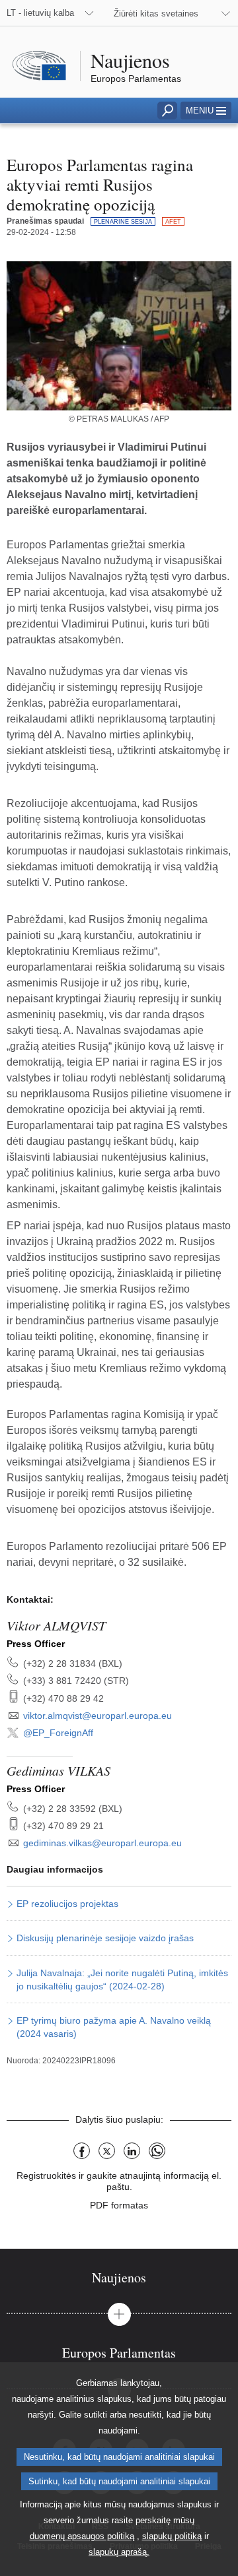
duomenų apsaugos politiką (82, 2536)
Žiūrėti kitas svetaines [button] (156, 14)
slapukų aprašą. (119, 2552)
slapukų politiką (172, 2536)
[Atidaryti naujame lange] (119, 336)
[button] (206, 111)
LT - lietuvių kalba (40, 13)
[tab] (119, 2277)
